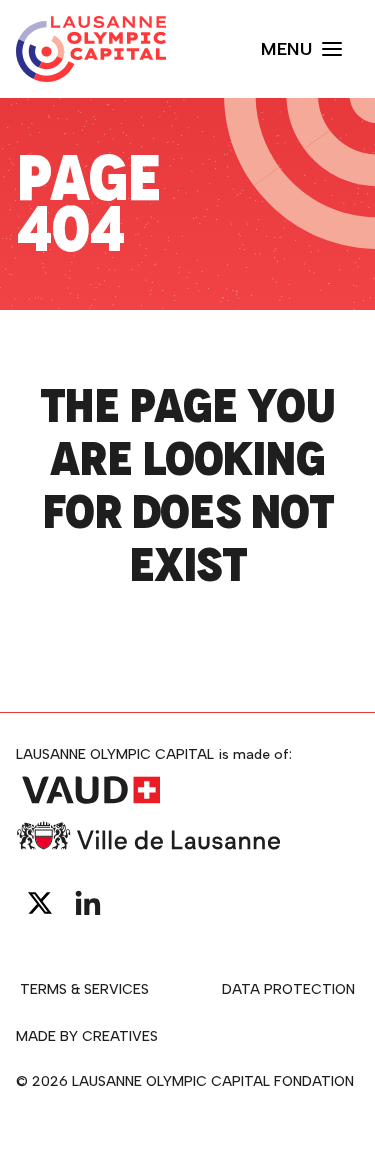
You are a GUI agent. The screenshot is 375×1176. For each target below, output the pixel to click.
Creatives (120, 1036)
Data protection (288, 989)
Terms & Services (84, 989)
